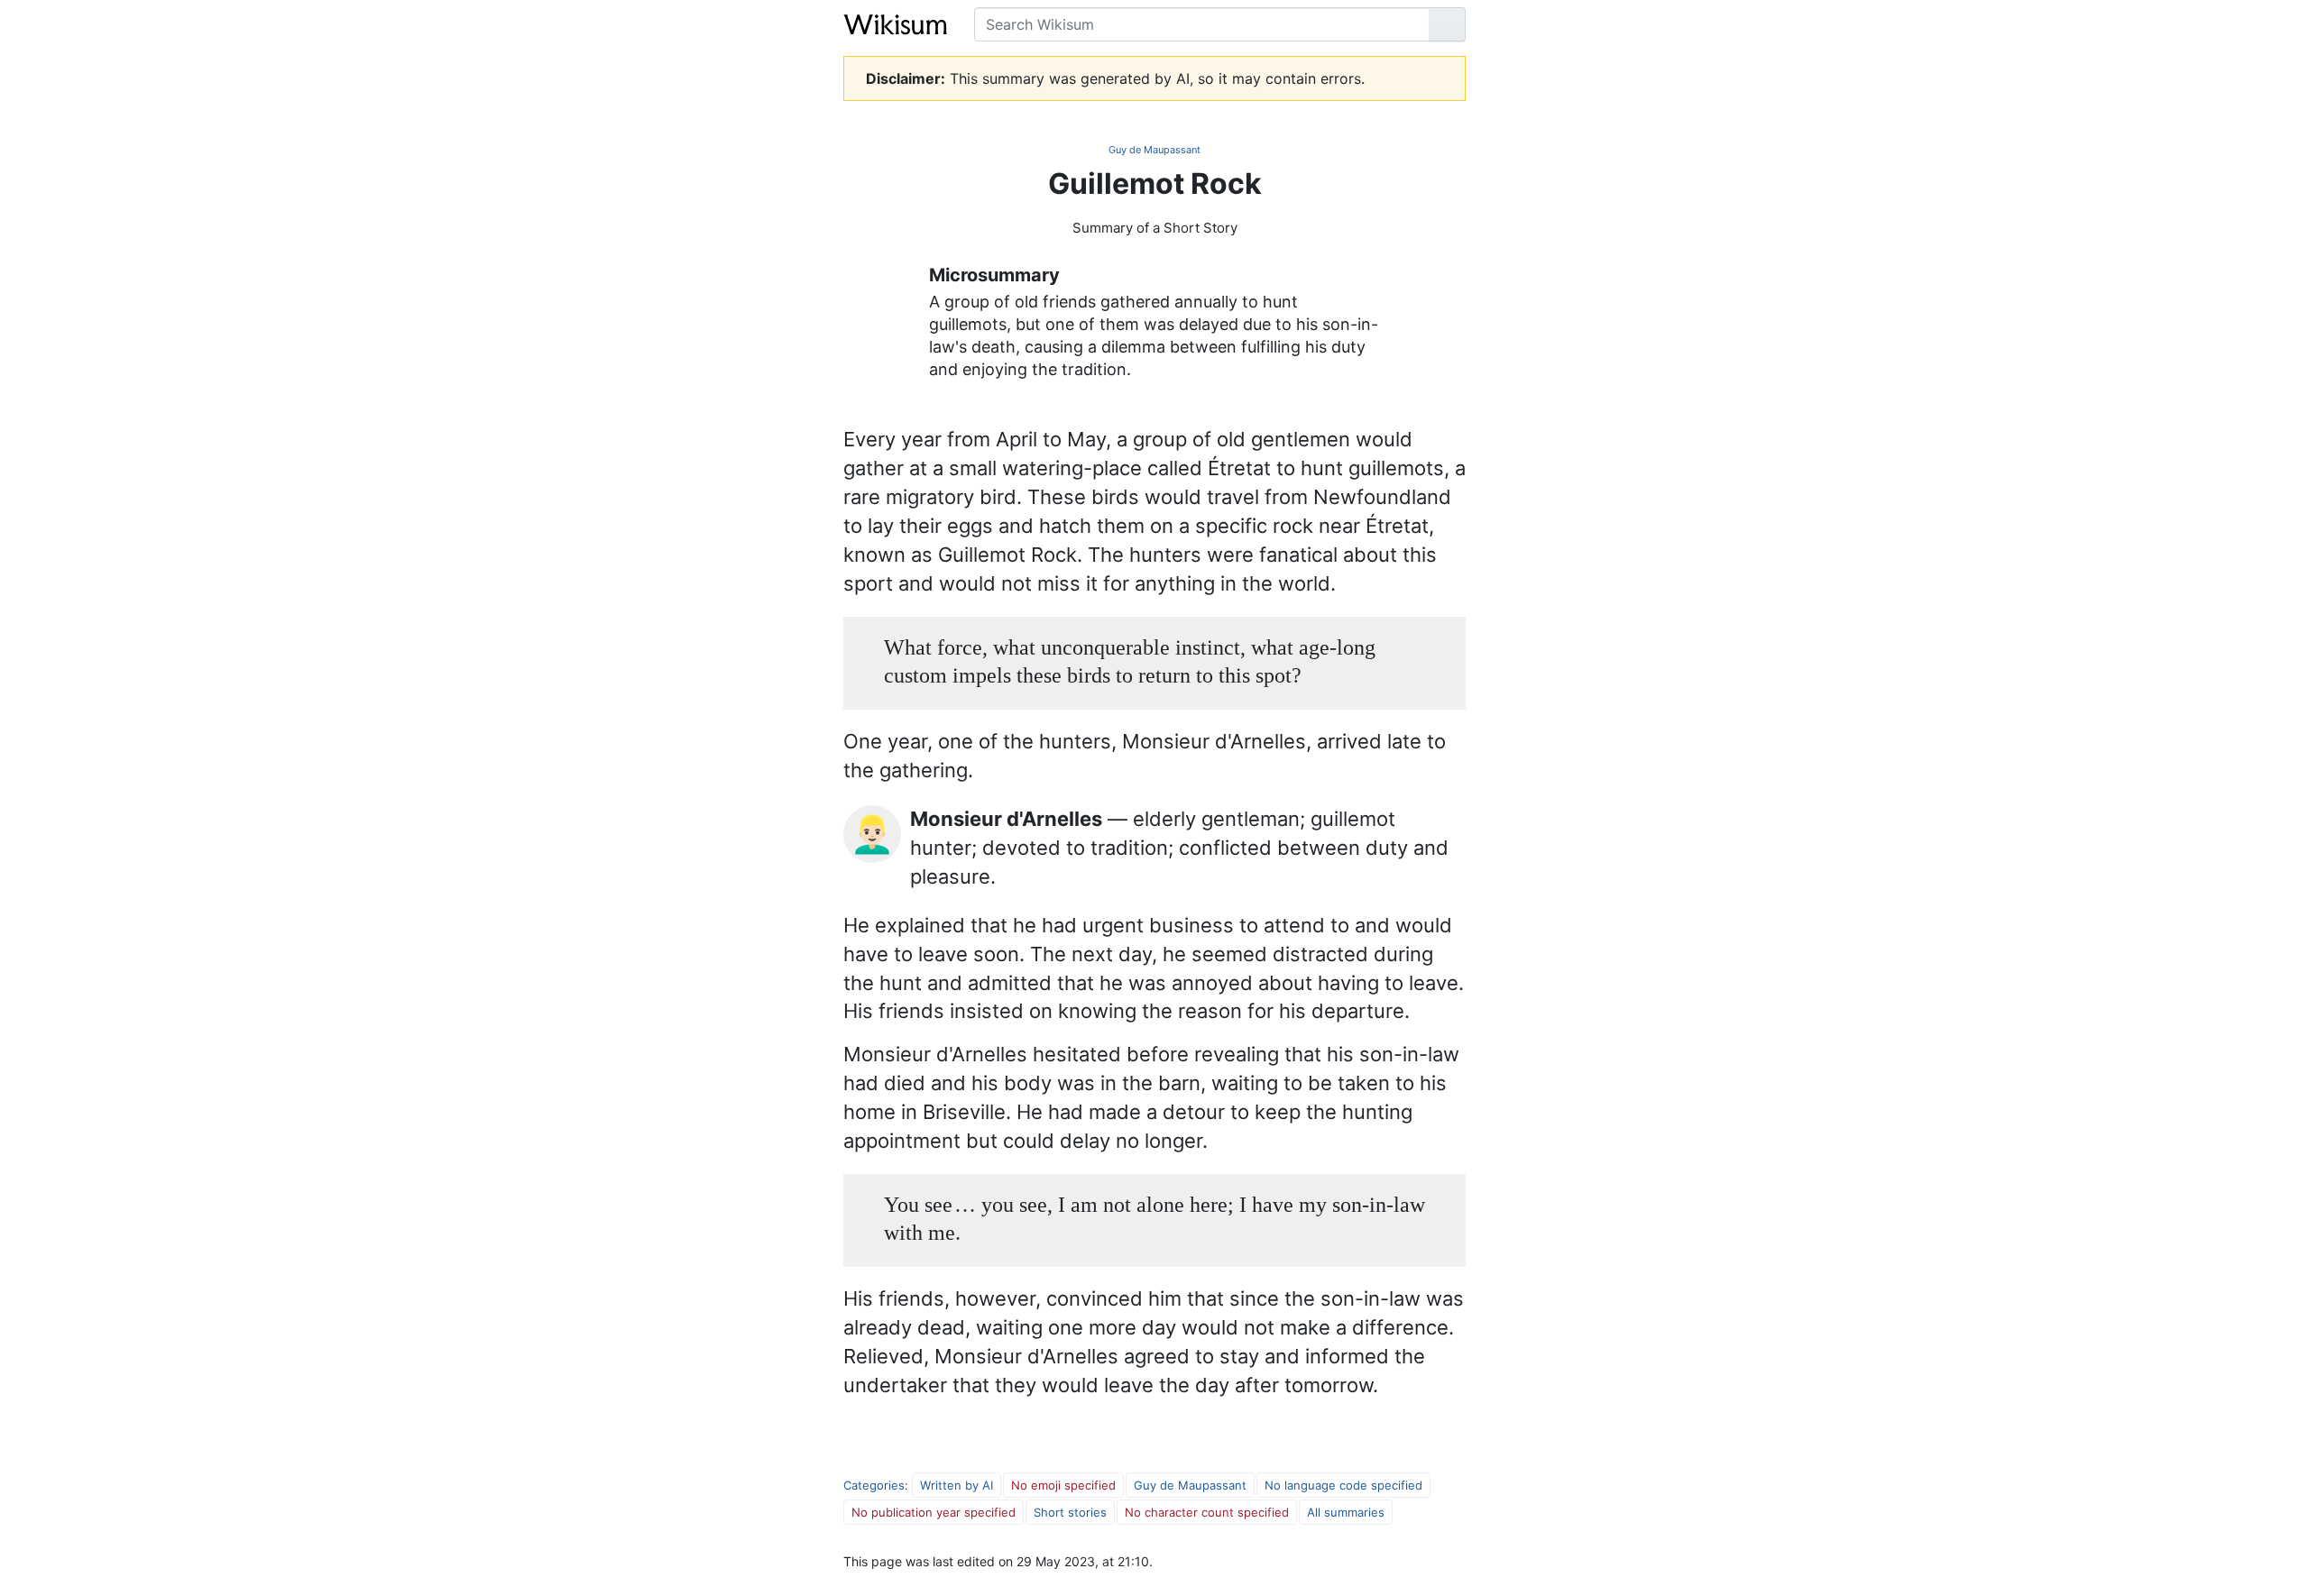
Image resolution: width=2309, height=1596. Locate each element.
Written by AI (957, 1485)
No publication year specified (934, 1512)
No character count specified (1207, 1512)
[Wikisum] (895, 24)
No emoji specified (1063, 1485)
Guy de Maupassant (1154, 150)
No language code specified (1343, 1485)
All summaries (1346, 1512)
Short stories (1070, 1512)
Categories (874, 1485)
